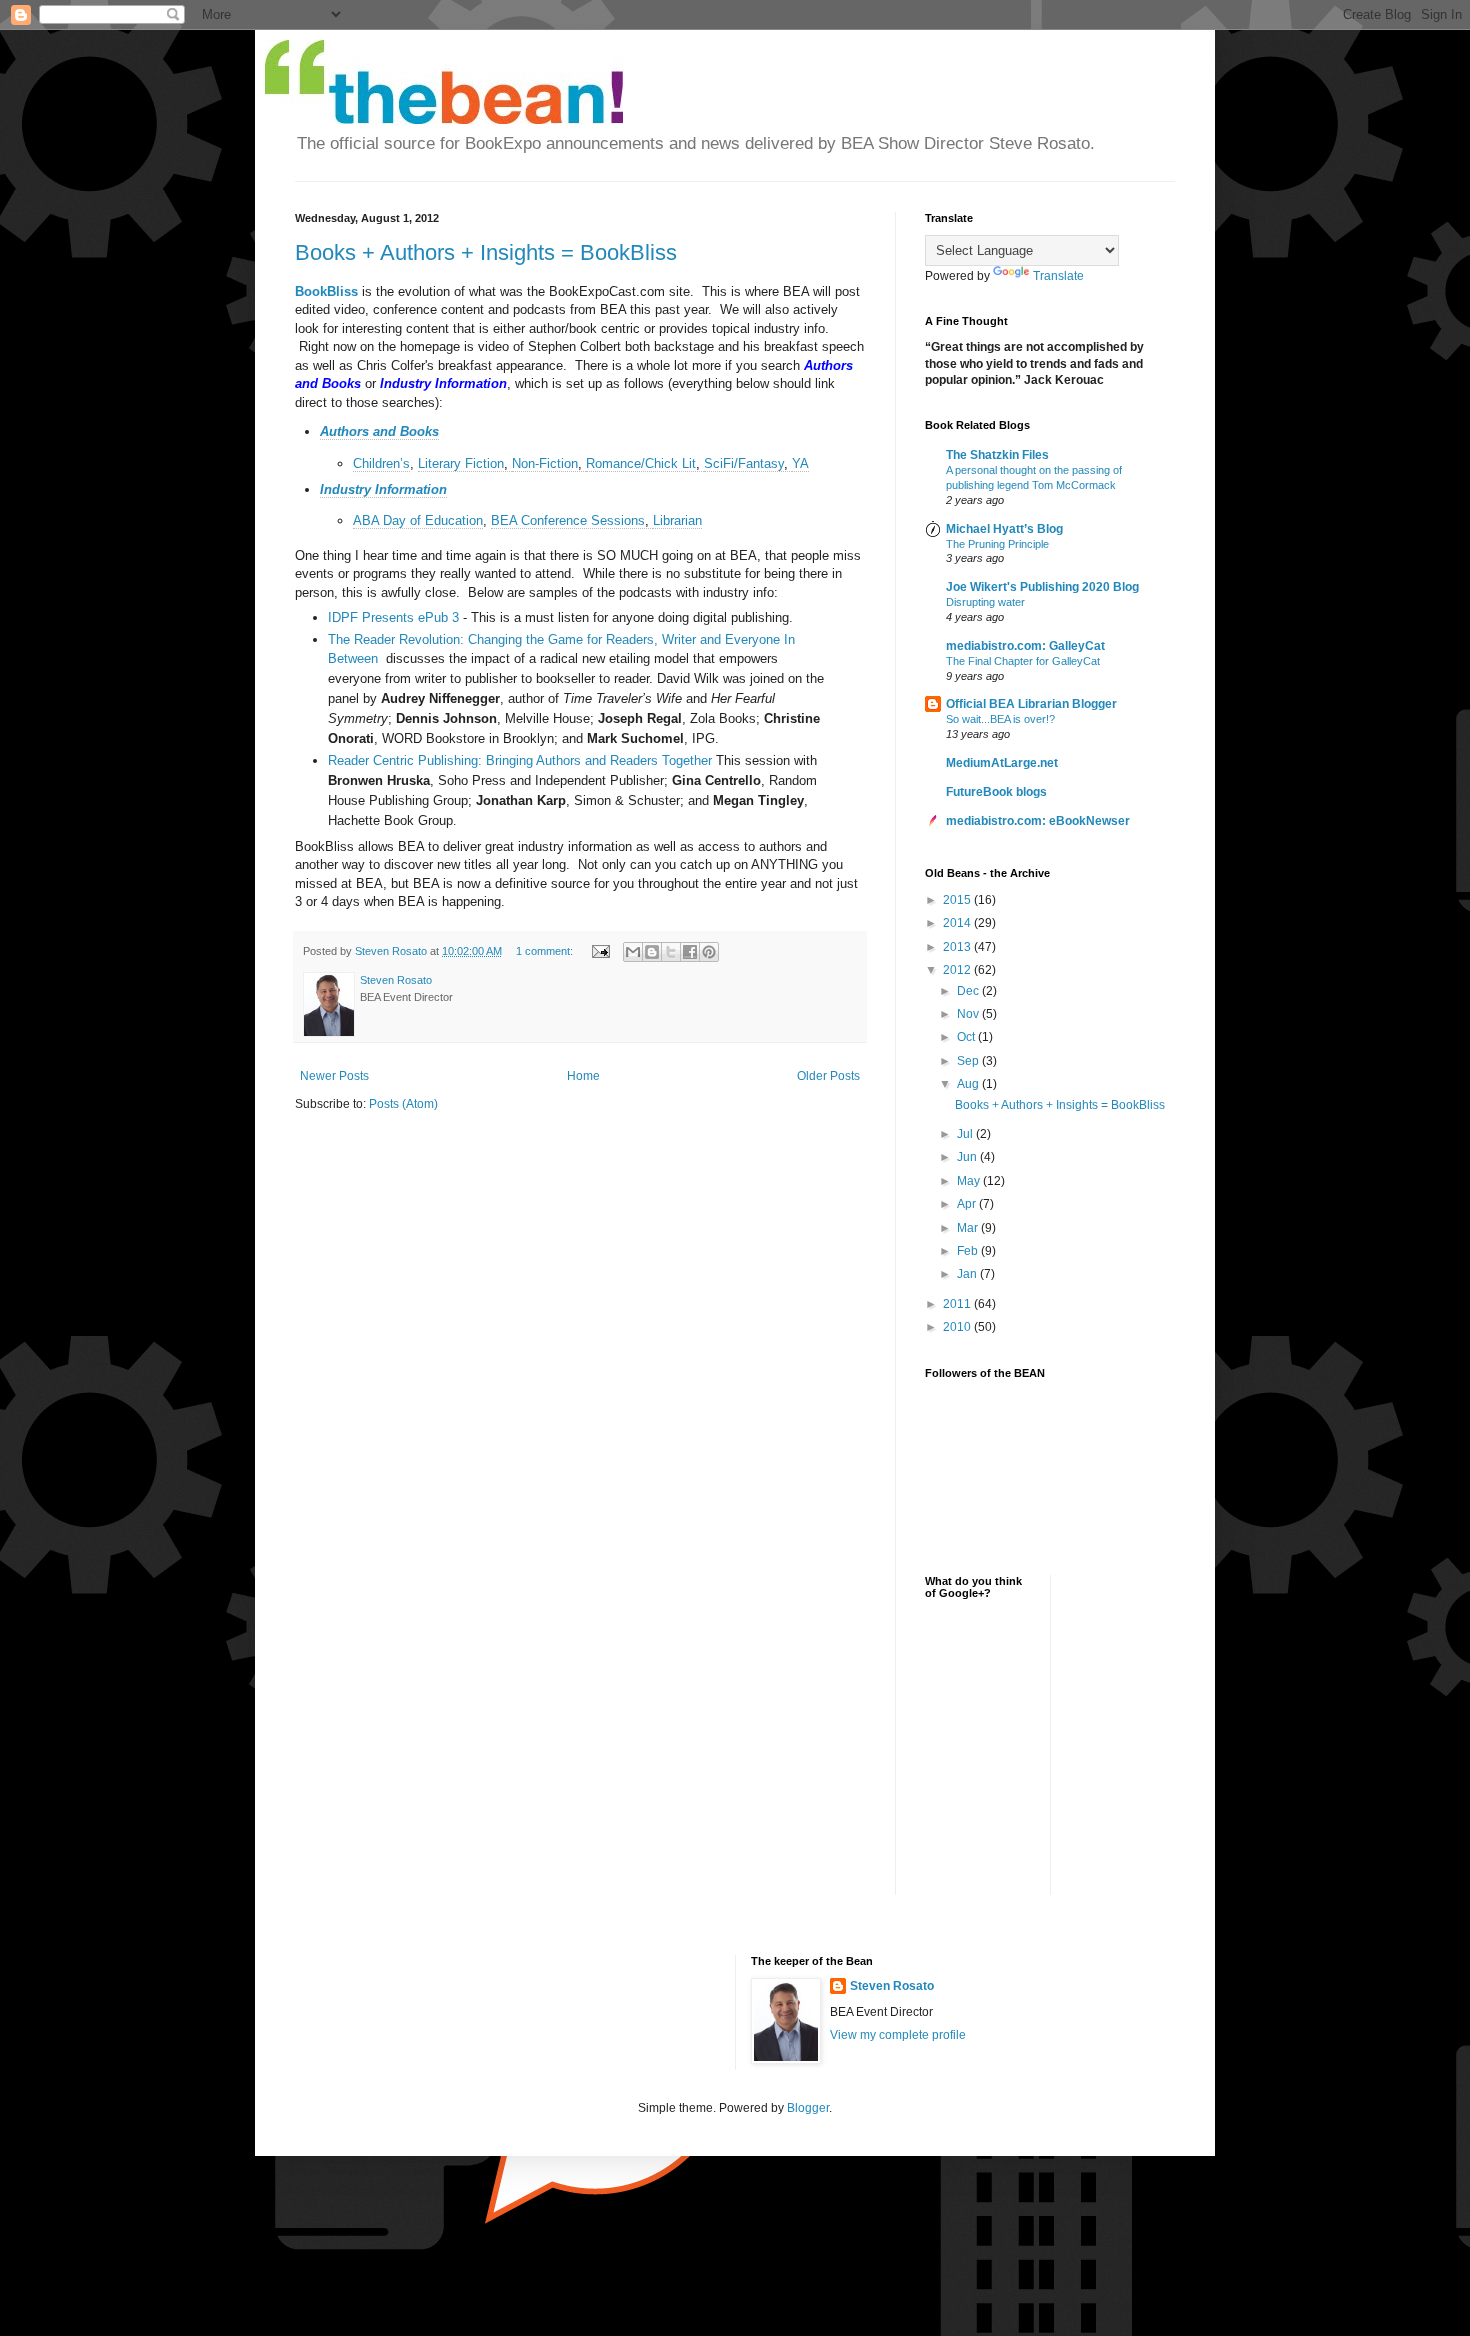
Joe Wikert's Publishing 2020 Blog (1042, 587)
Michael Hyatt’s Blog (1004, 529)
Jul (966, 1134)
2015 (958, 900)
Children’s (381, 463)
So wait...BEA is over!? (1000, 719)
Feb (969, 1251)
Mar (969, 1228)
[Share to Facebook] (690, 952)
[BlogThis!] (652, 952)
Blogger (808, 2108)
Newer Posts (334, 1076)
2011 (958, 1304)
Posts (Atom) (403, 1104)
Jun (968, 1157)
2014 (958, 923)
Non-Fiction (545, 463)
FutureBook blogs (996, 792)
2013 (958, 947)
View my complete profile (898, 2035)
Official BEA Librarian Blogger (1031, 704)
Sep (969, 1061)
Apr (968, 1204)
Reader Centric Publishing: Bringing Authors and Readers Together (520, 760)
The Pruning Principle (997, 544)
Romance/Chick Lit (641, 463)
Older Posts (828, 1076)
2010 (958, 1327)
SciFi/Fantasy (744, 463)
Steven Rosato (892, 1986)
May (970, 1181)
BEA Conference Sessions (568, 520)
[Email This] (633, 952)
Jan (968, 1274)
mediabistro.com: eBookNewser (1038, 821)
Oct (967, 1037)
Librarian (677, 520)
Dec (969, 991)
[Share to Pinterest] (709, 952)
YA (800, 463)
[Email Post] (600, 951)
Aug (969, 1084)
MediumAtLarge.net (1002, 763)
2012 (958, 970)
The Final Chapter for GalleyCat (1023, 661)
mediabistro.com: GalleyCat (1025, 646)
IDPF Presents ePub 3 (393, 617)
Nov (969, 1014)
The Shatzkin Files (997, 455)
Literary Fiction (461, 463)
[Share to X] (671, 952)
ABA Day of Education (418, 520)
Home (583, 1076)
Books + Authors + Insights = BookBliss (486, 252)
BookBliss (326, 291)
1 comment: (546, 951)
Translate (1058, 276)
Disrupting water (985, 602)
